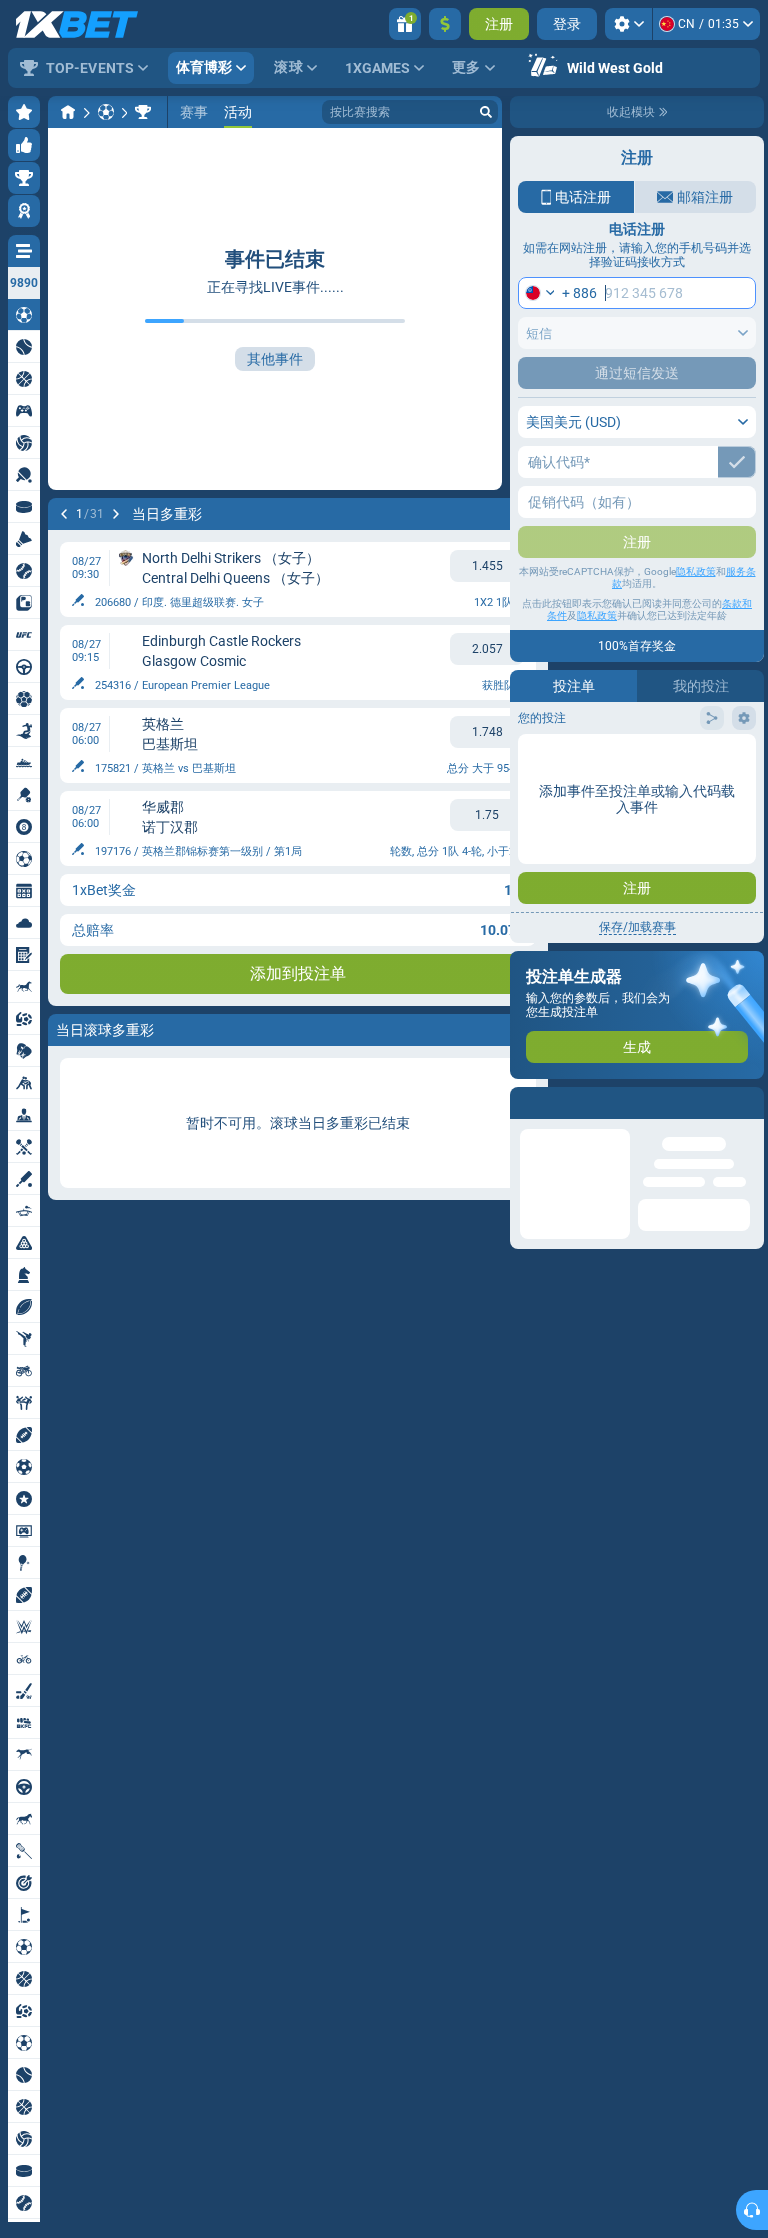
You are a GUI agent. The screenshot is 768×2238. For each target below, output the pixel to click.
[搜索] (486, 112)
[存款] (445, 24)
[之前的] (64, 514)
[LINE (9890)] (68, 112)
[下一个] (116, 514)
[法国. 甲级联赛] (143, 112)
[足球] (106, 112)
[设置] (628, 24)
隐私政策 (696, 571)
